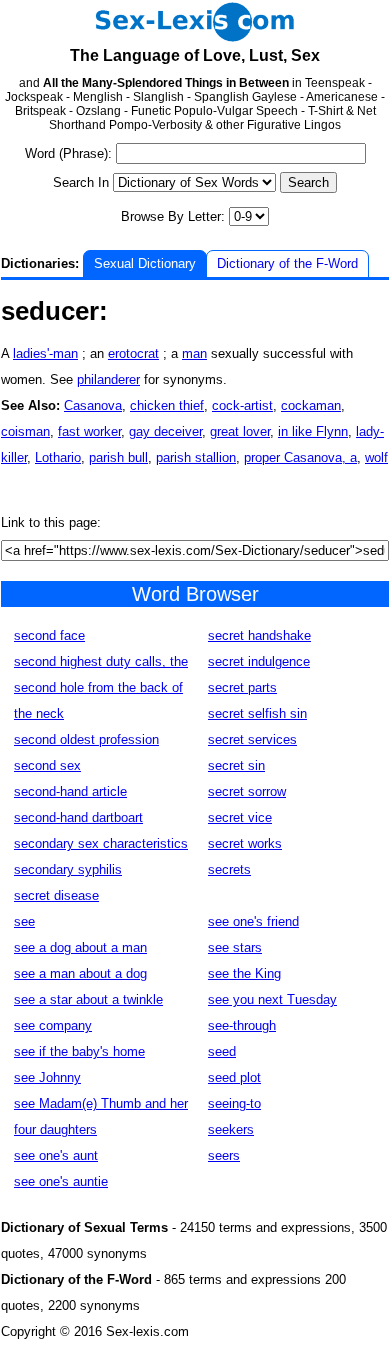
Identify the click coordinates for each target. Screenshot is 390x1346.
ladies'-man (45, 353)
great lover (240, 431)
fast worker (89, 431)
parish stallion (196, 457)
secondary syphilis (68, 869)
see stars (235, 947)
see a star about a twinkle (88, 999)
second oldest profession (86, 739)
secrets (229, 869)
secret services (252, 739)
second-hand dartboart (78, 817)
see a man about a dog (80, 973)
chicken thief (167, 405)
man (194, 353)
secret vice (240, 817)
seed (222, 1051)
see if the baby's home (79, 1051)
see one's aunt (56, 1155)
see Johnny (47, 1077)
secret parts (242, 687)
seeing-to (234, 1103)
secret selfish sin (257, 713)
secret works (245, 843)
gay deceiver (165, 431)
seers (224, 1155)
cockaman (311, 405)
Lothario (58, 457)
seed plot (234, 1077)
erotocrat (133, 353)
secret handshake (259, 635)
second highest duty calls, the (101, 661)
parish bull (118, 457)
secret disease (56, 895)
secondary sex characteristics (101, 843)
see (24, 921)
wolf (376, 457)
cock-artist (242, 405)
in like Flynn (313, 431)
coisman (25, 431)
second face (49, 635)
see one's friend (253, 921)
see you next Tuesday (272, 999)
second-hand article (70, 791)
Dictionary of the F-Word (287, 263)
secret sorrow (247, 791)
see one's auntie (61, 1181)
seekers (231, 1129)
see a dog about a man (80, 947)
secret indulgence (259, 661)
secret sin (236, 765)
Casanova (93, 405)
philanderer (108, 379)
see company (53, 1025)
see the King (244, 973)
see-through (242, 1025)
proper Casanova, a (300, 457)
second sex (47, 765)
